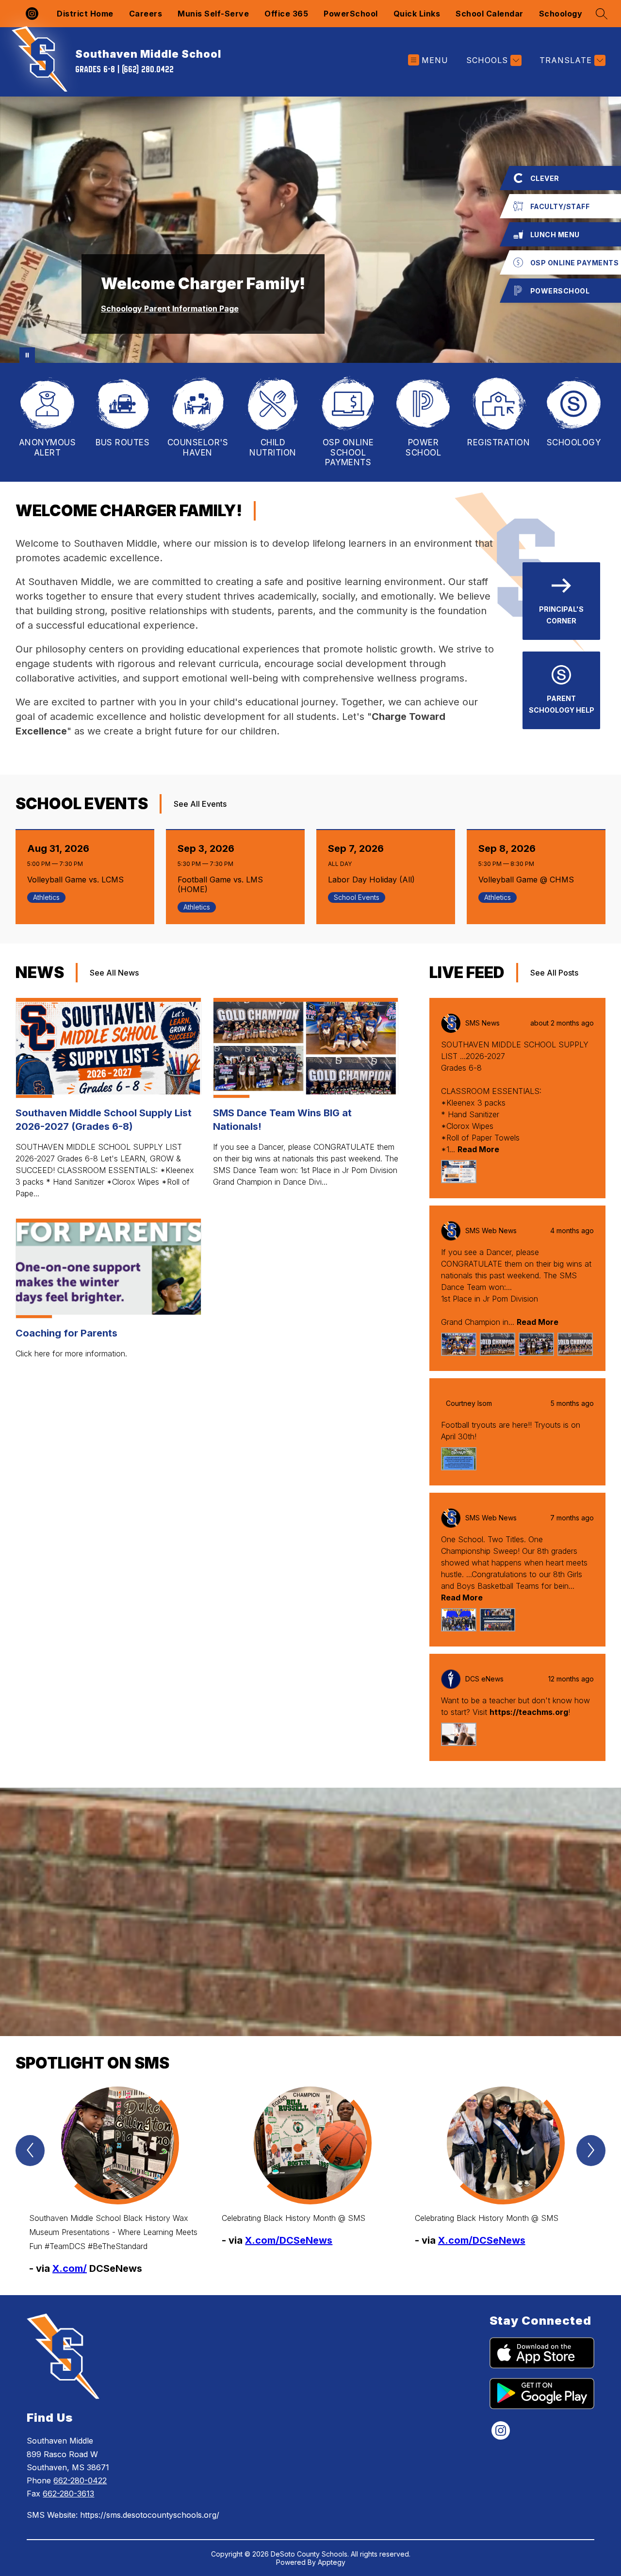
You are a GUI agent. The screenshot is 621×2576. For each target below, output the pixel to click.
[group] (118, 2181)
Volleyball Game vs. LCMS (78, 880)
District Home (85, 14)
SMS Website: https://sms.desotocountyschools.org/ (123, 2515)
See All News (114, 973)
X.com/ (70, 2268)
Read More (478, 1149)
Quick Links (417, 14)
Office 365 (286, 14)
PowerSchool (351, 14)
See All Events (200, 804)
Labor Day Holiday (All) (374, 880)
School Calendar (490, 14)
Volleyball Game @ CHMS (529, 880)
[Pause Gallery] (27, 355)
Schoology (561, 14)
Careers (146, 14)
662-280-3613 (68, 2494)
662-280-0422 (80, 2480)
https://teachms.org (529, 1712)
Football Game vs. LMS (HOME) (220, 884)
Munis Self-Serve (213, 14)
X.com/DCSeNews (289, 2240)
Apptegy (332, 2562)
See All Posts (554, 973)
